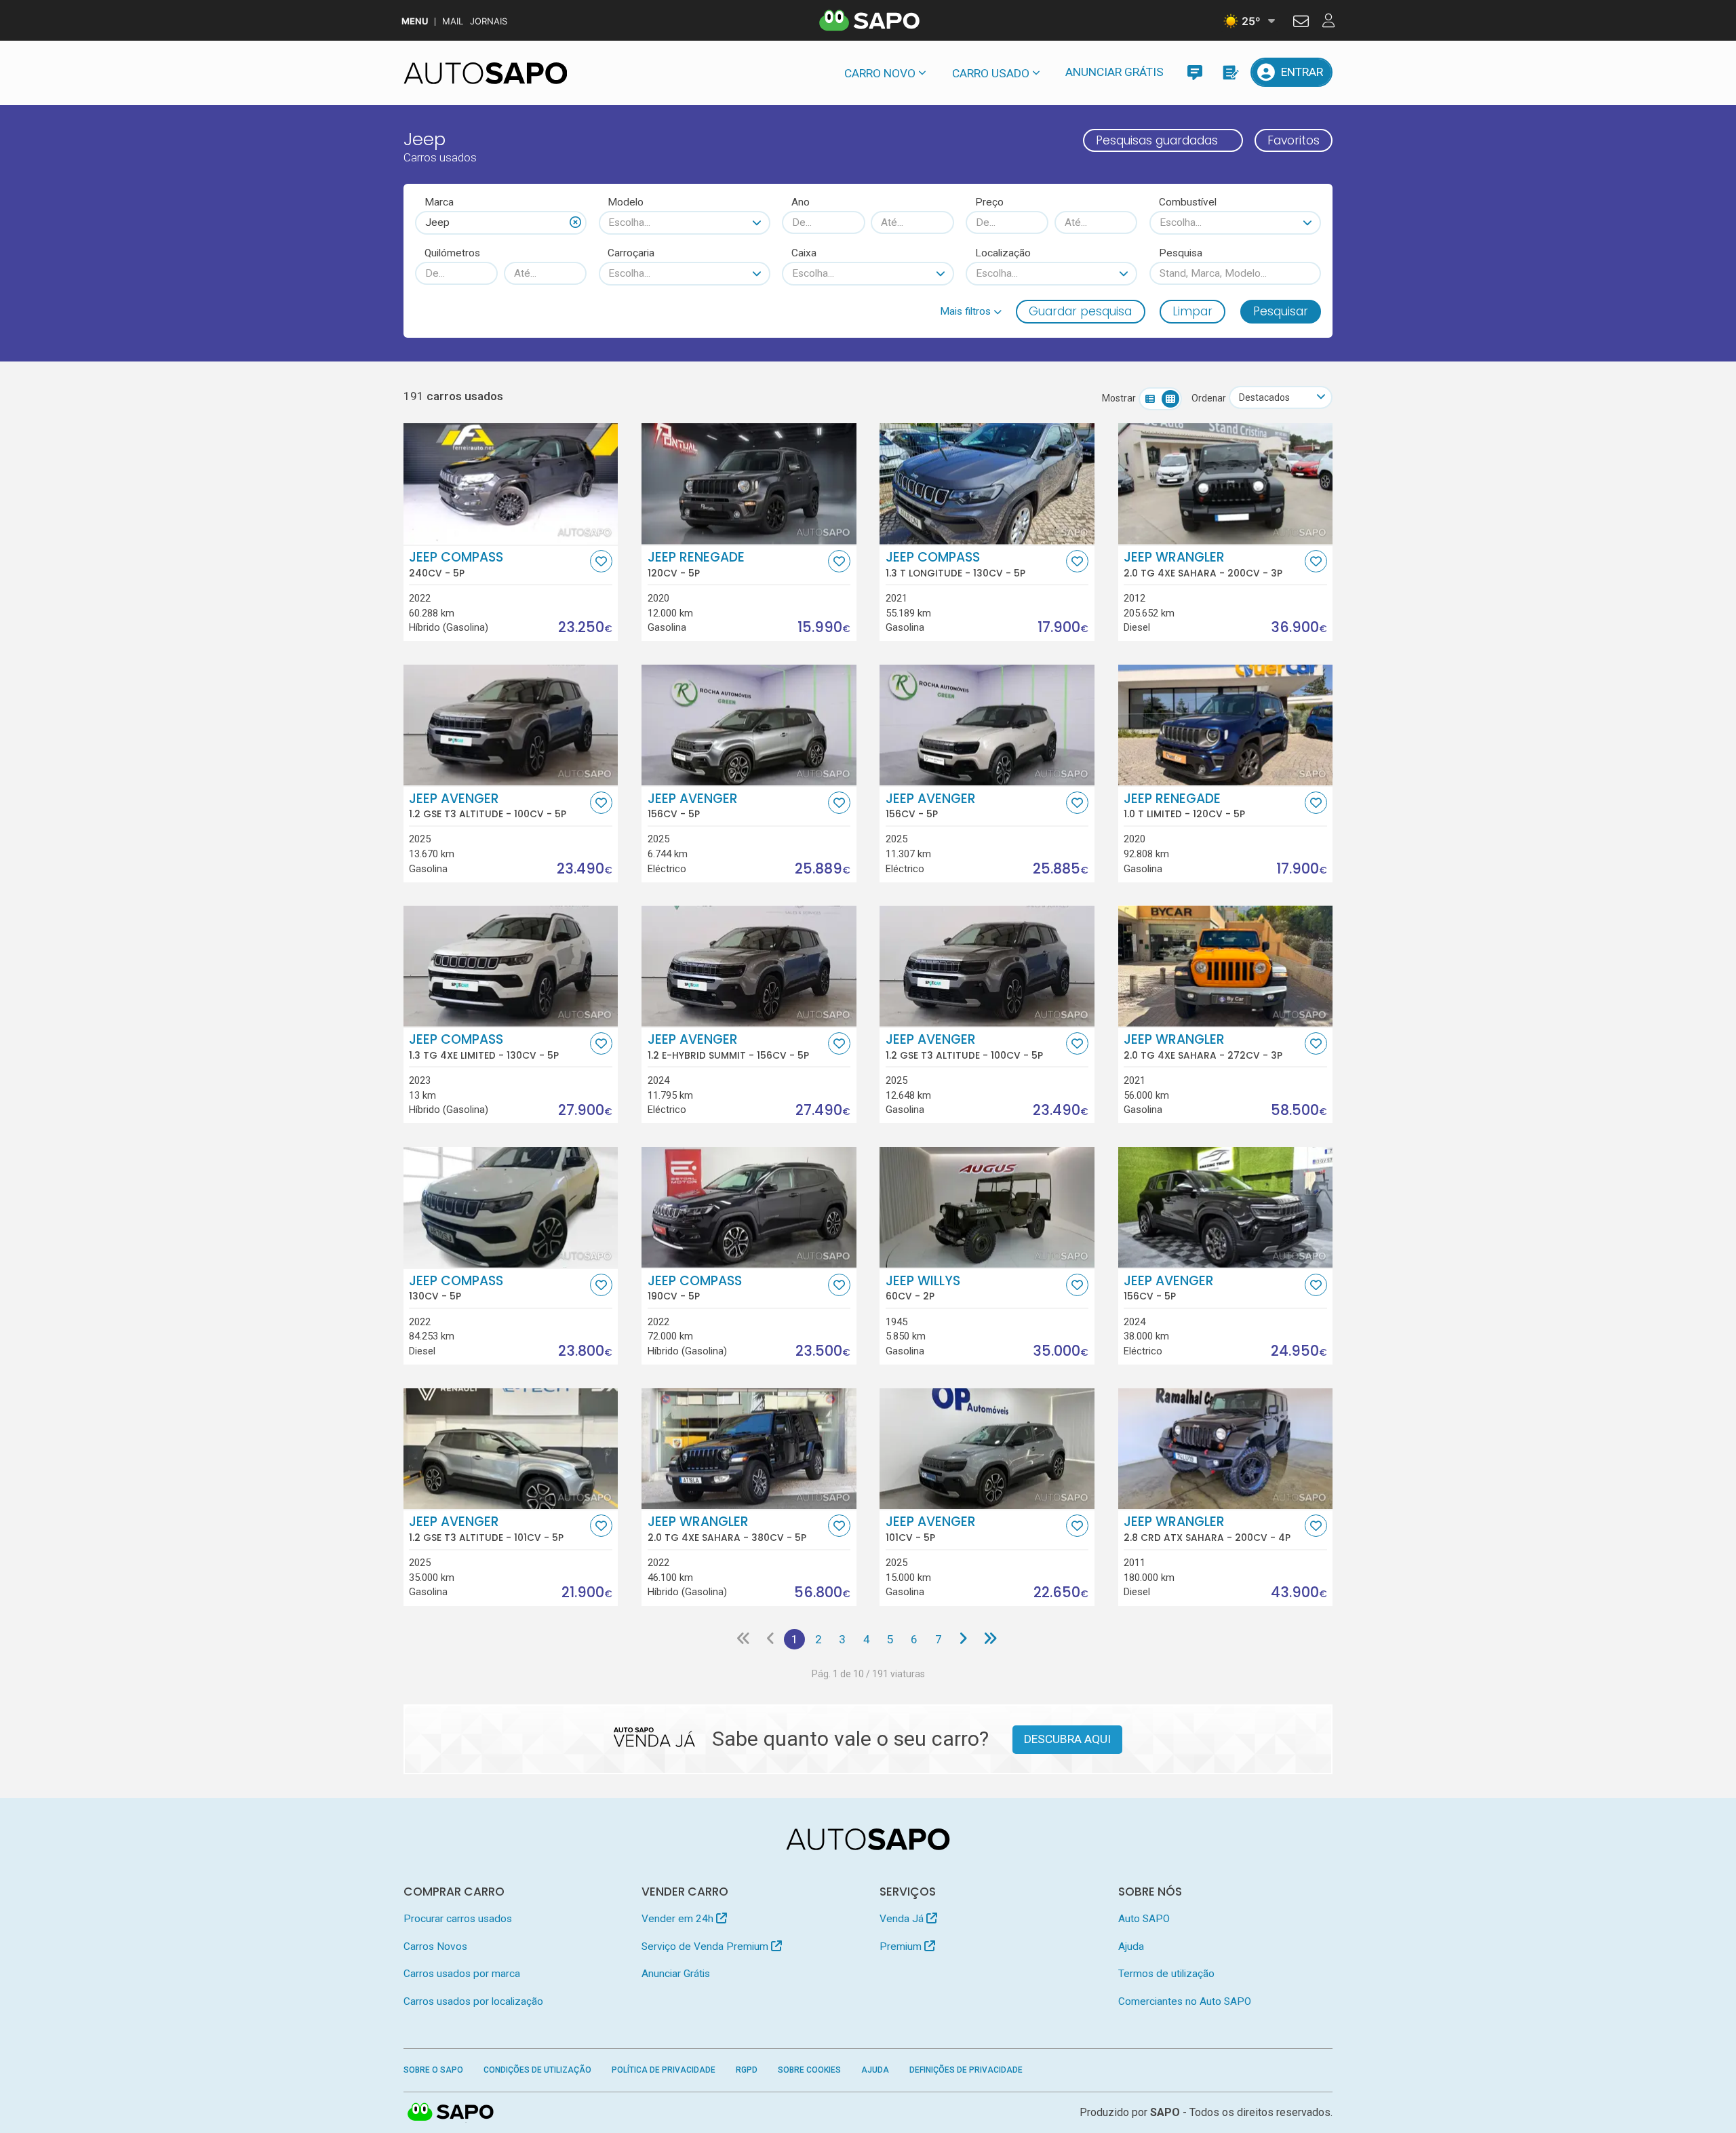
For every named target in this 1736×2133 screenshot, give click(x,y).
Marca (439, 202)
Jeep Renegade (696, 564)
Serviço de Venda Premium (706, 1946)
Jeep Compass (456, 564)
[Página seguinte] (963, 1639)
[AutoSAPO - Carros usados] (486, 73)
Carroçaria (631, 253)
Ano (801, 202)
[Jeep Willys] (987, 1207)
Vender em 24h (679, 1919)
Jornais (489, 21)
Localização (1003, 253)
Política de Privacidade (664, 2070)
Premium (902, 1946)
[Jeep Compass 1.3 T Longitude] (987, 484)
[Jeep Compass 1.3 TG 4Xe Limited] (511, 966)
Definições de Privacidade (966, 2070)
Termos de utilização (1166, 1974)
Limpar (1192, 311)
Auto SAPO (1144, 1919)
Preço (989, 202)
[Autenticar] (1301, 23)
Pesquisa (1181, 253)
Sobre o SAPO (433, 2070)
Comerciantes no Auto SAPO (1185, 2001)
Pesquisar (1281, 311)
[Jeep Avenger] (749, 725)
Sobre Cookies (809, 2070)
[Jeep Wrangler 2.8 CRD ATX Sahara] (1226, 1449)
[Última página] (990, 1639)
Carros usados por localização (473, 2001)
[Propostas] (1230, 72)
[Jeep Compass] (511, 484)
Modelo (626, 202)
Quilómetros (452, 253)
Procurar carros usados (458, 1919)
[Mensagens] (1195, 72)
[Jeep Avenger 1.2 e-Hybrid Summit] (749, 966)
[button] (971, 311)
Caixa (804, 253)
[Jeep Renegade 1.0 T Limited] (1226, 725)
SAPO (451, 2113)
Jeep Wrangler (1203, 564)
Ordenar (1209, 398)
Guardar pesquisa (1080, 311)
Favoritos (1294, 140)
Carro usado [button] (991, 73)
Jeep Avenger (488, 806)
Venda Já (903, 1919)
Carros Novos (435, 1946)
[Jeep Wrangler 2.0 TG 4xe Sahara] (1226, 484)
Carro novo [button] (880, 73)
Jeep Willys (923, 1288)
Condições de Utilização (537, 2070)
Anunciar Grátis (1114, 72)
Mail (453, 21)
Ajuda (1131, 1946)
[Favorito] (601, 561)
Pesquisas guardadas (1157, 140)
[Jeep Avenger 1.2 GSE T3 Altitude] (511, 725)
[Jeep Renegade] (749, 484)
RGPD (747, 2070)
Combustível (1188, 202)
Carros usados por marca (462, 1974)
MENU (415, 21)
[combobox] (501, 222)
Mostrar (1119, 398)
